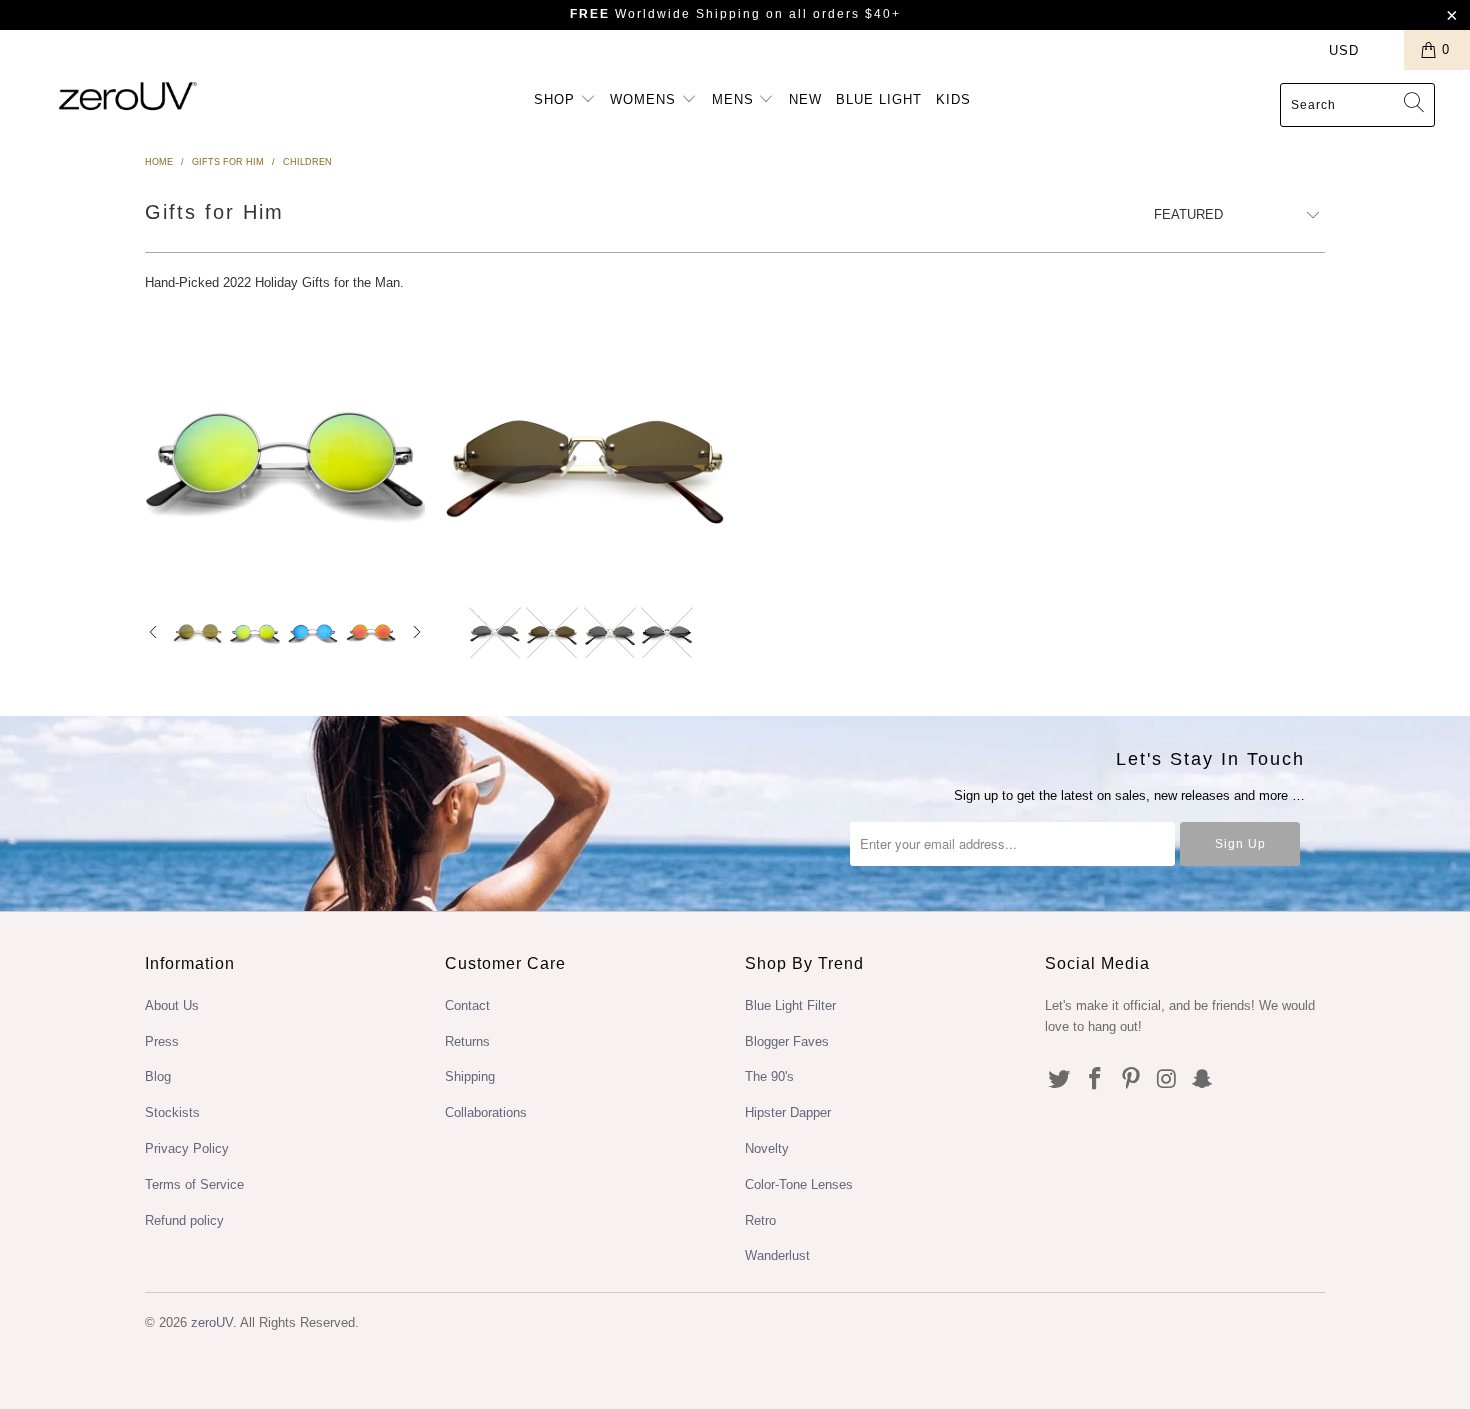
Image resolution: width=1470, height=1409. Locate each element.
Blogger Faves (787, 1041)
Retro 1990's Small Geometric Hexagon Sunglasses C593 (585, 453)
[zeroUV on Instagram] (1167, 1080)
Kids (953, 99)
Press (162, 1041)
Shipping (470, 1076)
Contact (467, 1005)
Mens (735, 99)
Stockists (172, 1112)
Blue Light (879, 99)
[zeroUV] (127, 95)
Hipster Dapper (788, 1112)
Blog (158, 1076)
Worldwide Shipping (665, 14)
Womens (645, 99)
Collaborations (486, 1112)
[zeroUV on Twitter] (1060, 1080)
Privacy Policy (187, 1148)
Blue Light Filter (790, 1005)
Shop (557, 99)
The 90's (769, 1076)
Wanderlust (777, 1255)
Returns (467, 1041)
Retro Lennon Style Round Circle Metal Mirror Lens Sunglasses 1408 (285, 453)
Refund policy (184, 1220)
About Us (172, 1005)
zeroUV (212, 1322)
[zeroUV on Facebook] (1096, 1080)
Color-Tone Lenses (799, 1184)
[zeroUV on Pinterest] (1131, 1080)
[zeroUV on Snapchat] (1203, 1080)
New (805, 99)
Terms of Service (194, 1184)
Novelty (767, 1148)
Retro (760, 1220)
